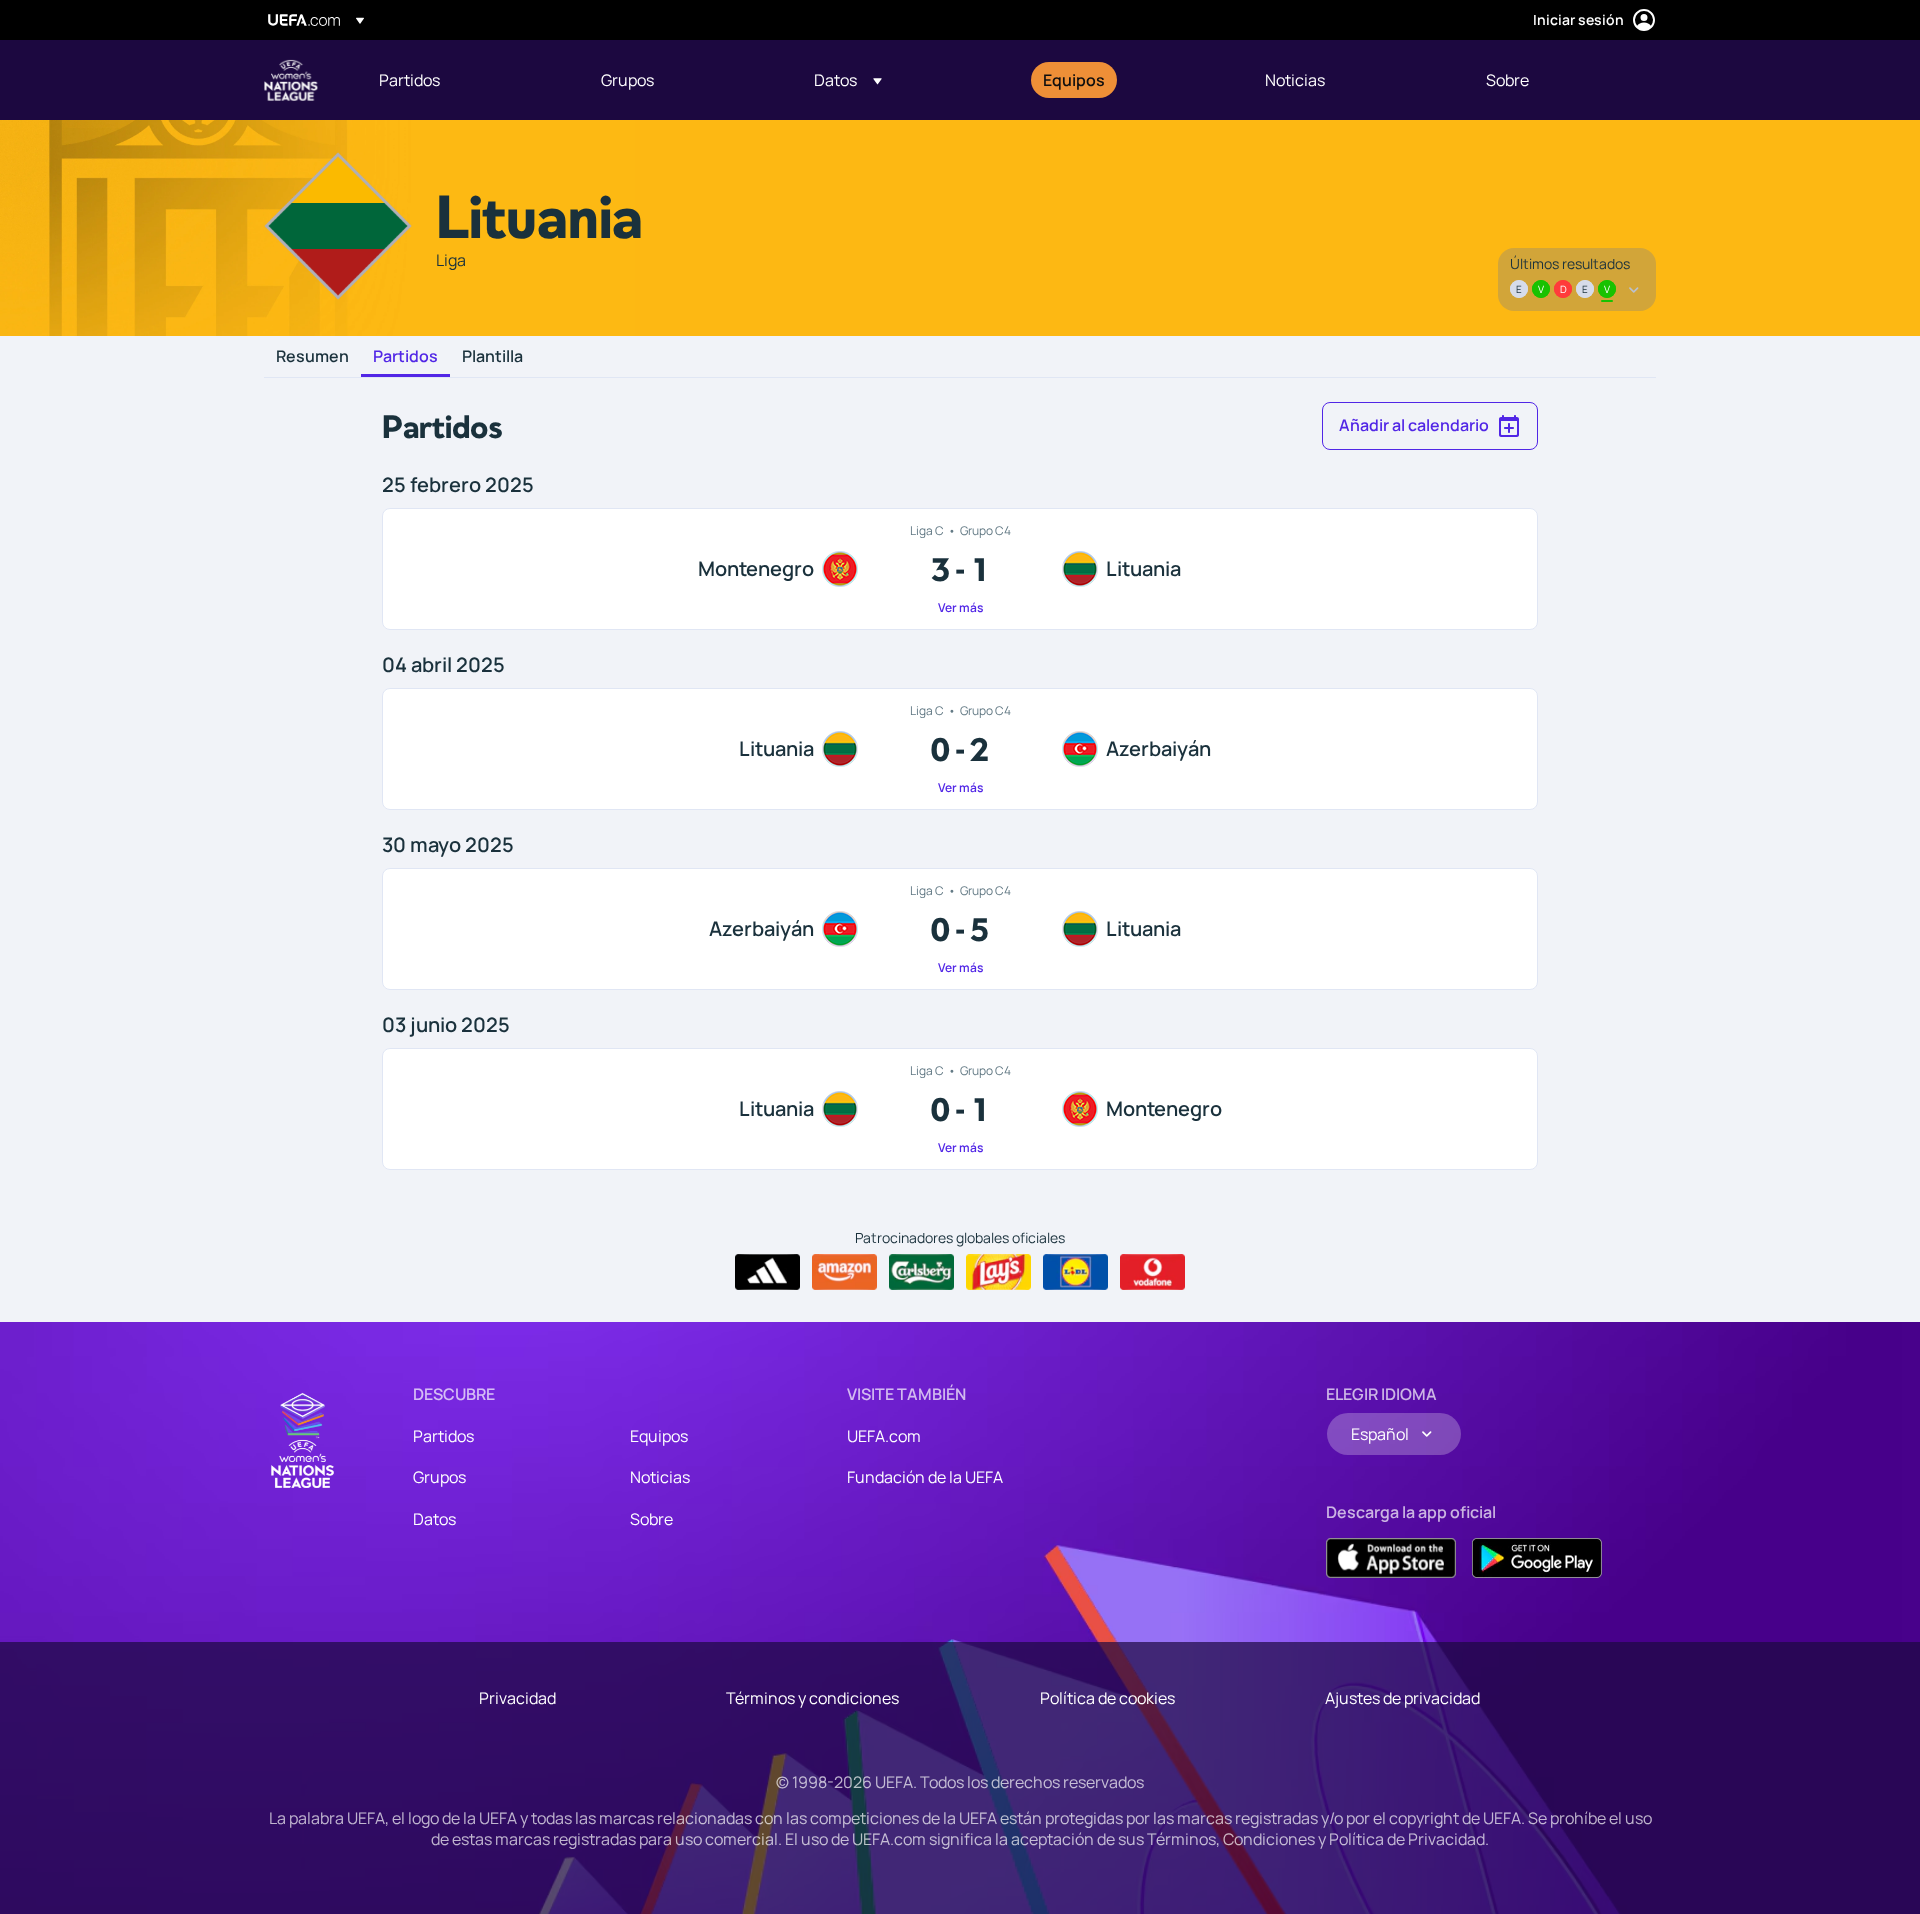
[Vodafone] (1152, 1272)
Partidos (405, 357)
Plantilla (492, 357)
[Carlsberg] (921, 1272)
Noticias (660, 1477)
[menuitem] (465, 80)
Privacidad (517, 1698)
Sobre (651, 1519)
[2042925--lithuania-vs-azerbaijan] (960, 749)
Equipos (659, 1436)
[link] (409, 80)
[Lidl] (1075, 1272)
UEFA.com (884, 1436)
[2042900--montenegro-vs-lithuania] (960, 569)
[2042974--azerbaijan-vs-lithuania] (960, 929)
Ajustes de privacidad (1402, 1698)
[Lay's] (998, 1272)
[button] (848, 80)
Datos (434, 1519)
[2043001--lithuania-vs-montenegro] (960, 1109)
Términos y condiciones (812, 1698)
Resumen (312, 357)
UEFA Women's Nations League (291, 80)
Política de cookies (1107, 1698)
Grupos (439, 1477)
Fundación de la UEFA (925, 1477)
